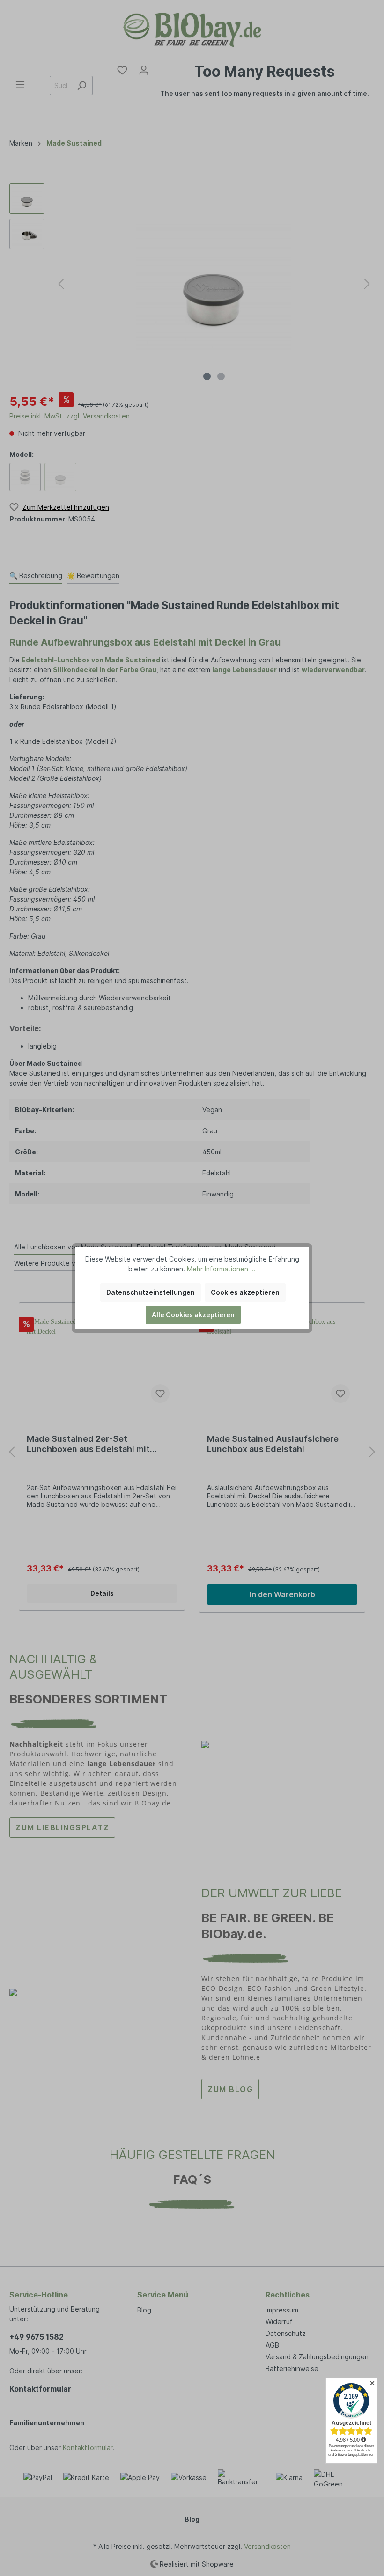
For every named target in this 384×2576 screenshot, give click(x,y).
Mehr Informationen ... (221, 1269)
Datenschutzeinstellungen (151, 1292)
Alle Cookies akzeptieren (193, 1315)
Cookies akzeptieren (245, 1292)
